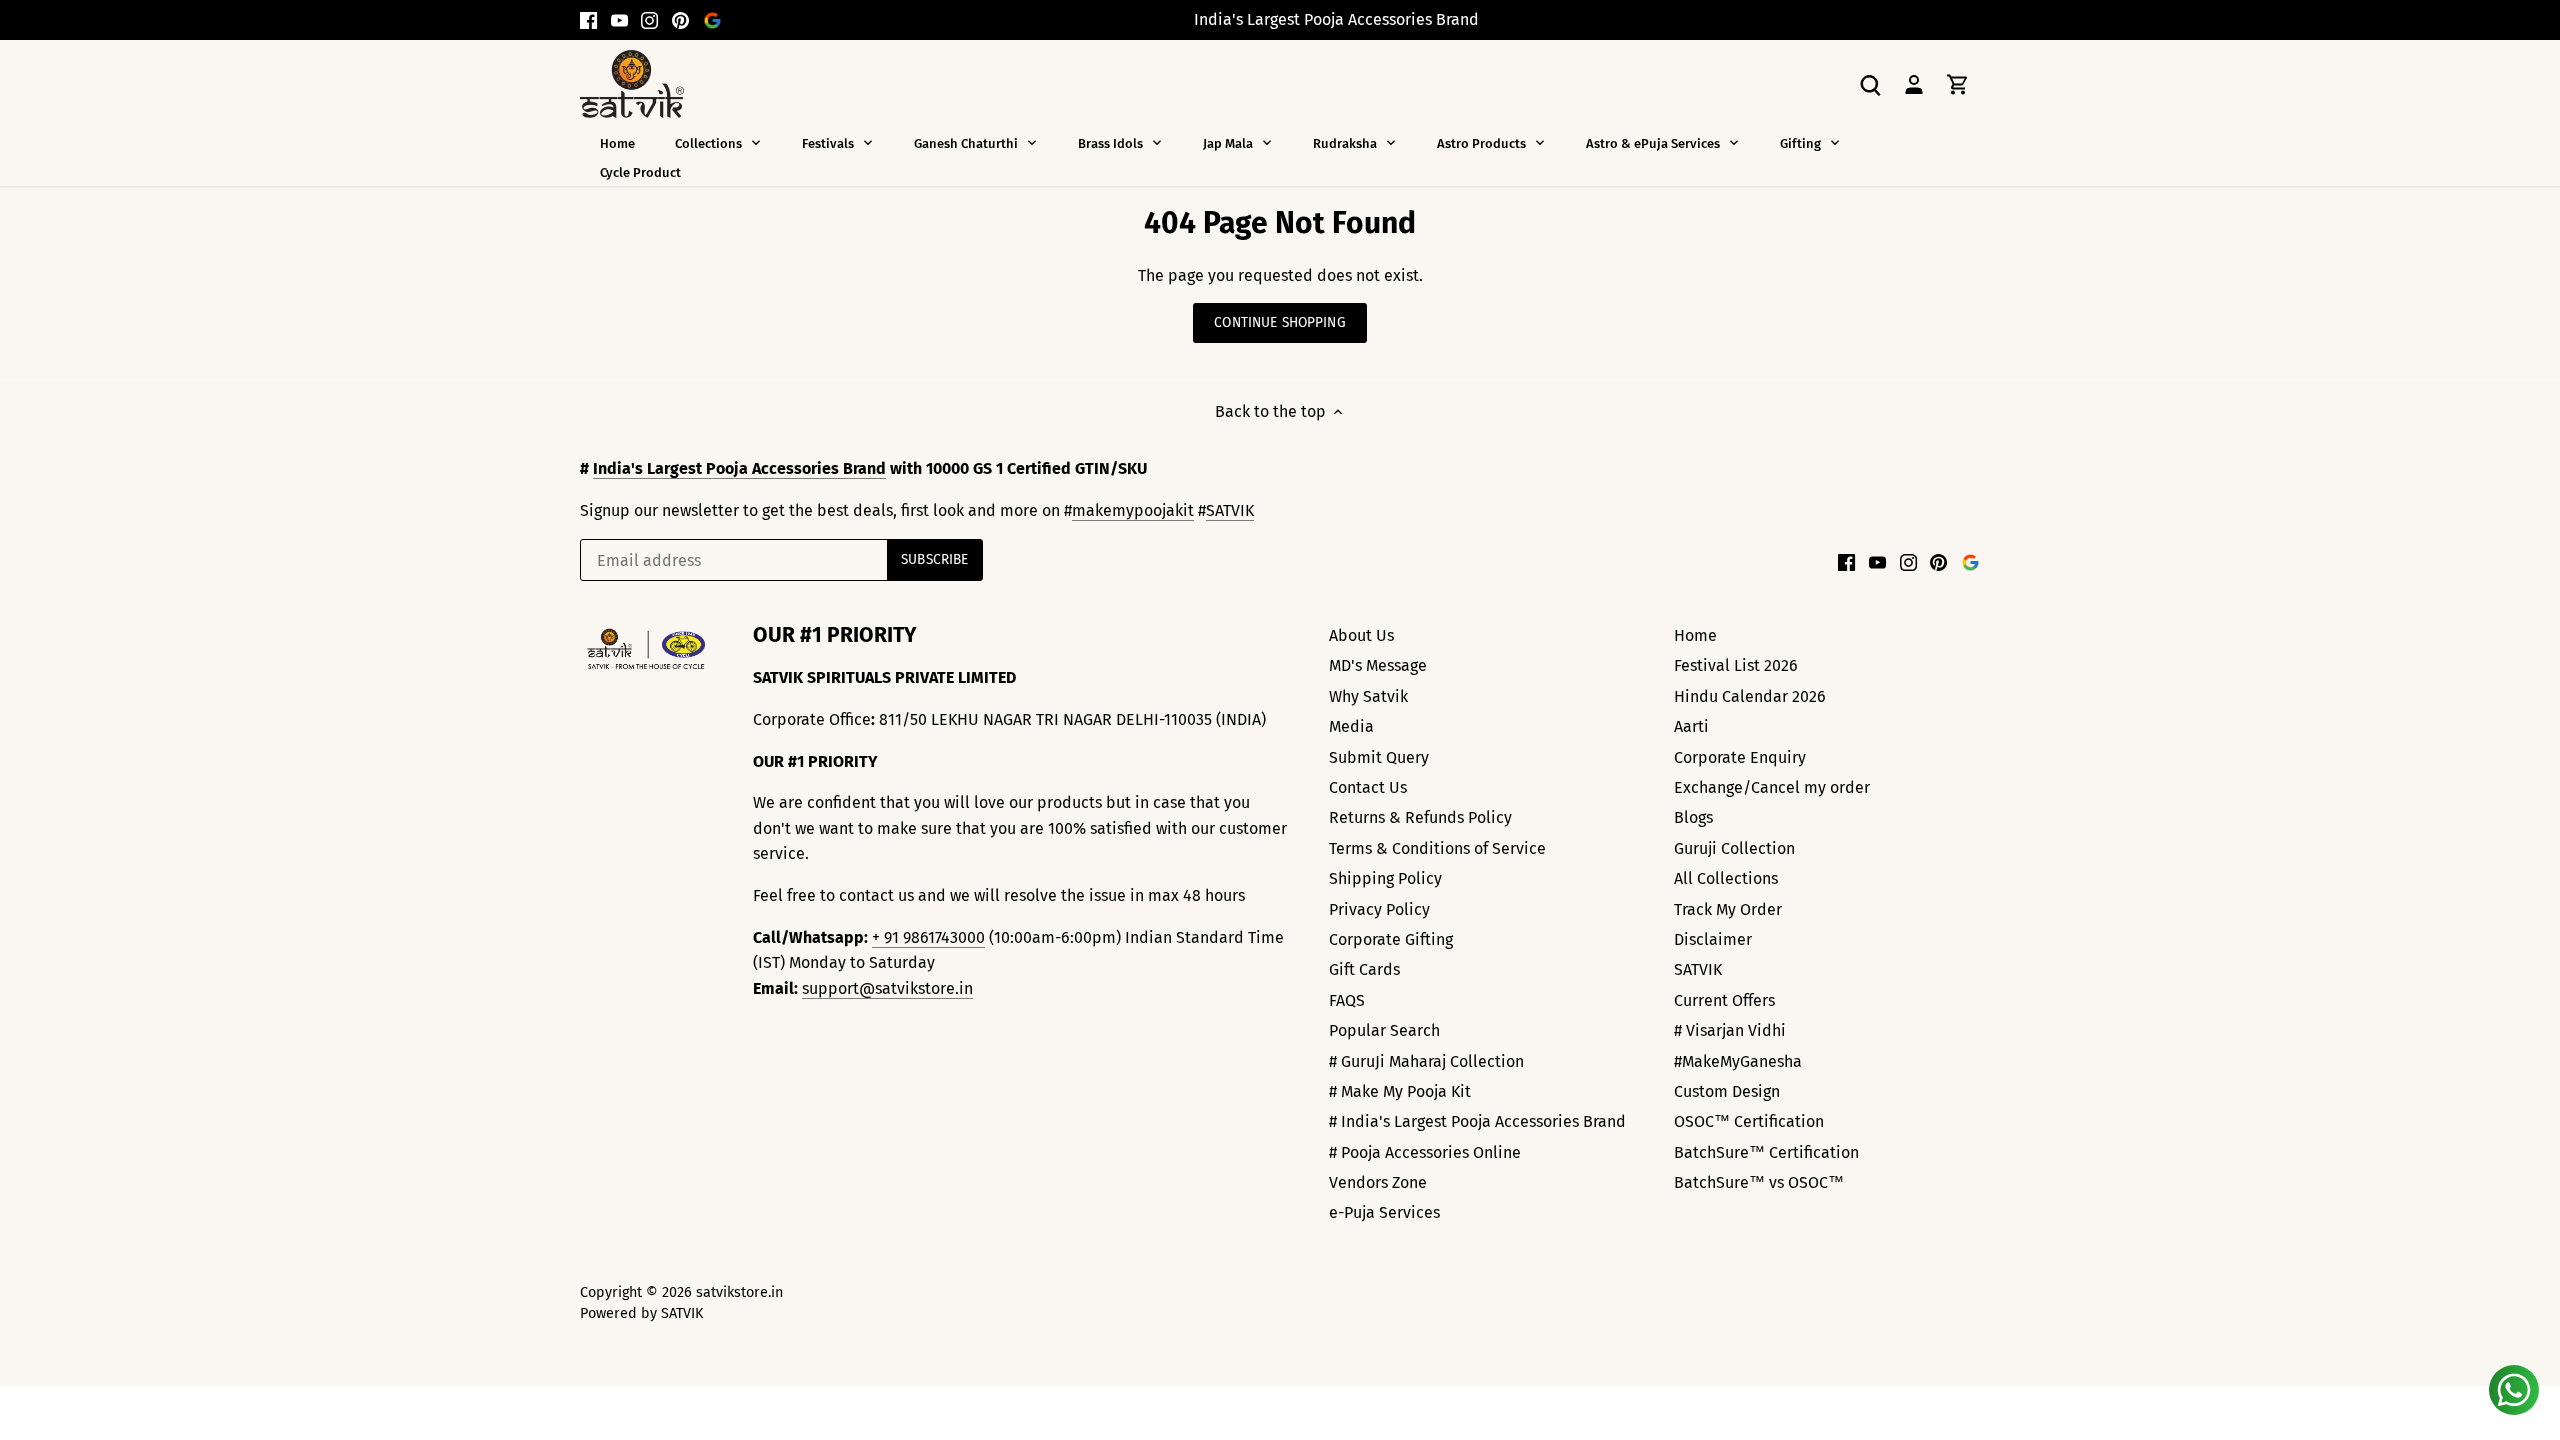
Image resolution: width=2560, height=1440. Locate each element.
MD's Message (1378, 665)
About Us (1361, 635)
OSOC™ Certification (1749, 1121)
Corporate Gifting (1391, 939)
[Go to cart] (1958, 83)
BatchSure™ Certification (1766, 1152)
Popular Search (1384, 1030)
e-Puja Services (1384, 1212)
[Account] (1914, 83)
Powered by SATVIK (641, 1313)
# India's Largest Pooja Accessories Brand (1477, 1121)
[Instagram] (649, 20)
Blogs (1693, 817)
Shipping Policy (1385, 878)
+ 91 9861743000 (928, 937)
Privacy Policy (1379, 909)
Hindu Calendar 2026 (1750, 696)
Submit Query (1379, 757)
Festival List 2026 (1736, 665)
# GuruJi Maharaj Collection (1426, 1061)
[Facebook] (588, 20)
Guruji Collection (1734, 848)
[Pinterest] (680, 20)
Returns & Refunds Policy (1420, 817)
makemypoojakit (1133, 510)
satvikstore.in (739, 1292)
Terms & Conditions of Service (1437, 848)
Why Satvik (1368, 696)
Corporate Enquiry (1740, 757)
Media (1351, 726)
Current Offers (1724, 1000)
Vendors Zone (1378, 1182)
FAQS (1347, 1000)
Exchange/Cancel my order (1772, 787)
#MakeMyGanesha (1738, 1061)
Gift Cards (1364, 969)
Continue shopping (1279, 322)
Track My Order (1728, 909)
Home (1695, 635)
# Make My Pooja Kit (1400, 1091)
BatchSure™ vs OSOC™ (1759, 1182)
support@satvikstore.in (887, 988)
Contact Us (1368, 787)
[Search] (1870, 83)
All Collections (1726, 878)
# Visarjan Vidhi (1730, 1030)
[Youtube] (619, 20)
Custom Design (1727, 1091)
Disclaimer (1713, 939)
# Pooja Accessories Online (1425, 1152)
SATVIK (1230, 510)
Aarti (1691, 726)
